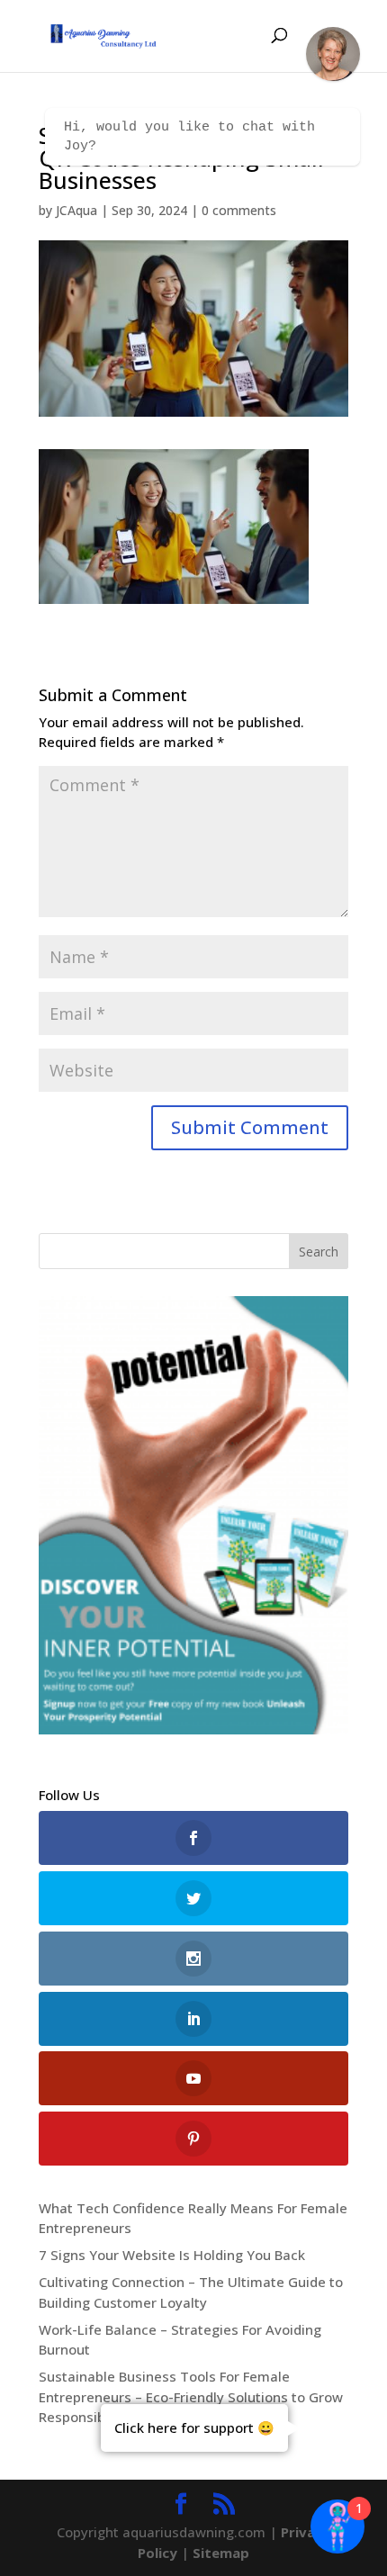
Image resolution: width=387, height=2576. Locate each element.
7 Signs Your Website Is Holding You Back (172, 2255)
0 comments (239, 210)
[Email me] (333, 54)
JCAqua (76, 210)
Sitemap (221, 2553)
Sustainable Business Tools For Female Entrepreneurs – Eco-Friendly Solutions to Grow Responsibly (191, 2396)
